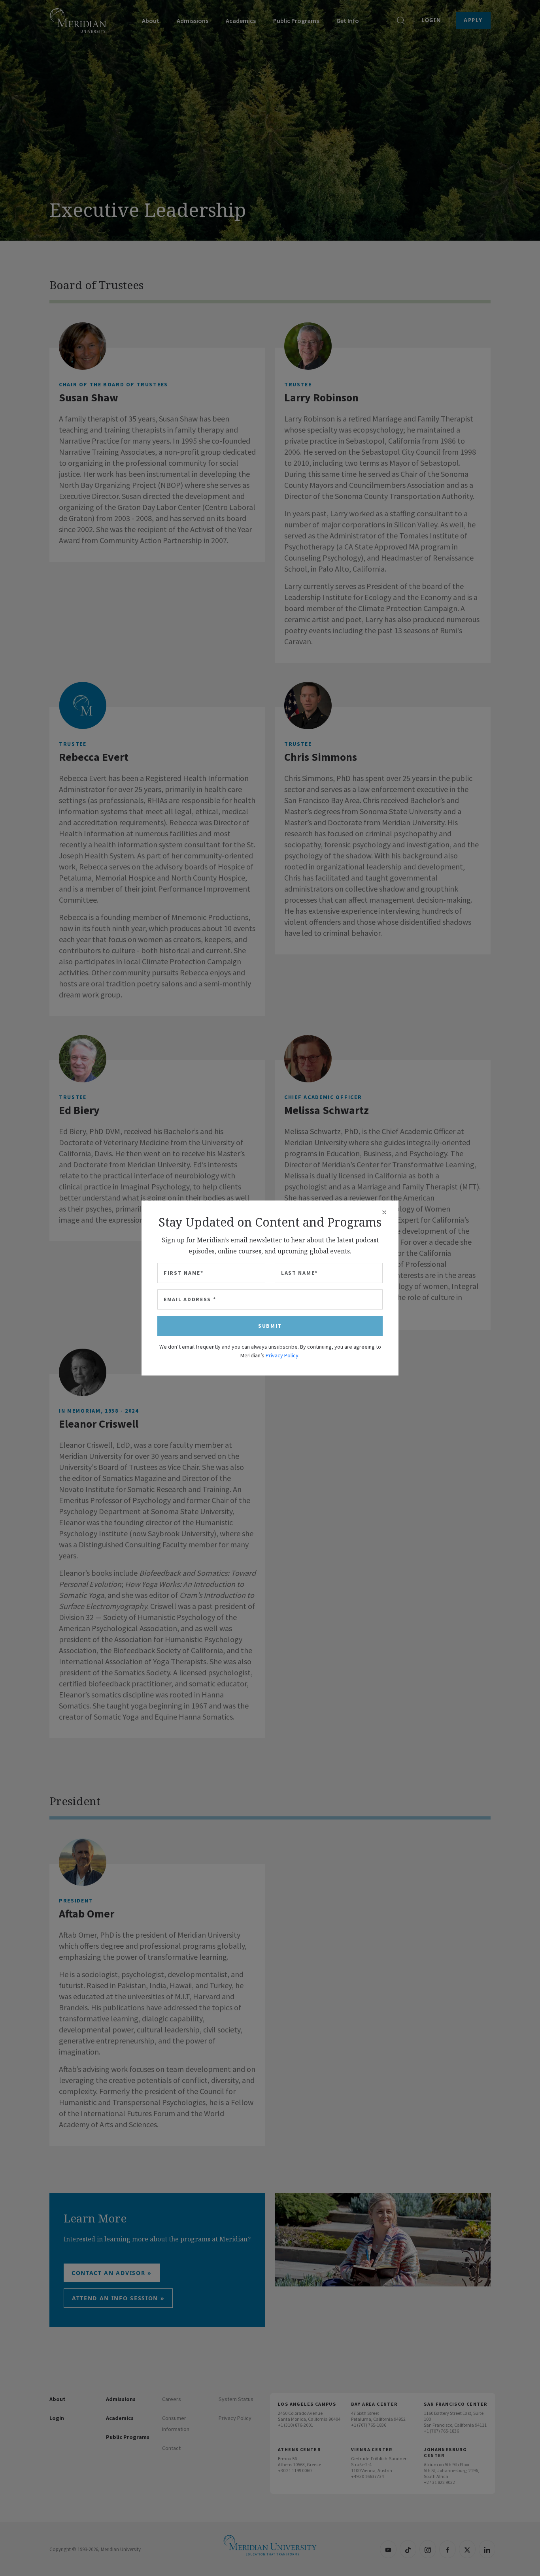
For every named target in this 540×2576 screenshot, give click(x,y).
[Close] (384, 1212)
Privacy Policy (282, 1355)
